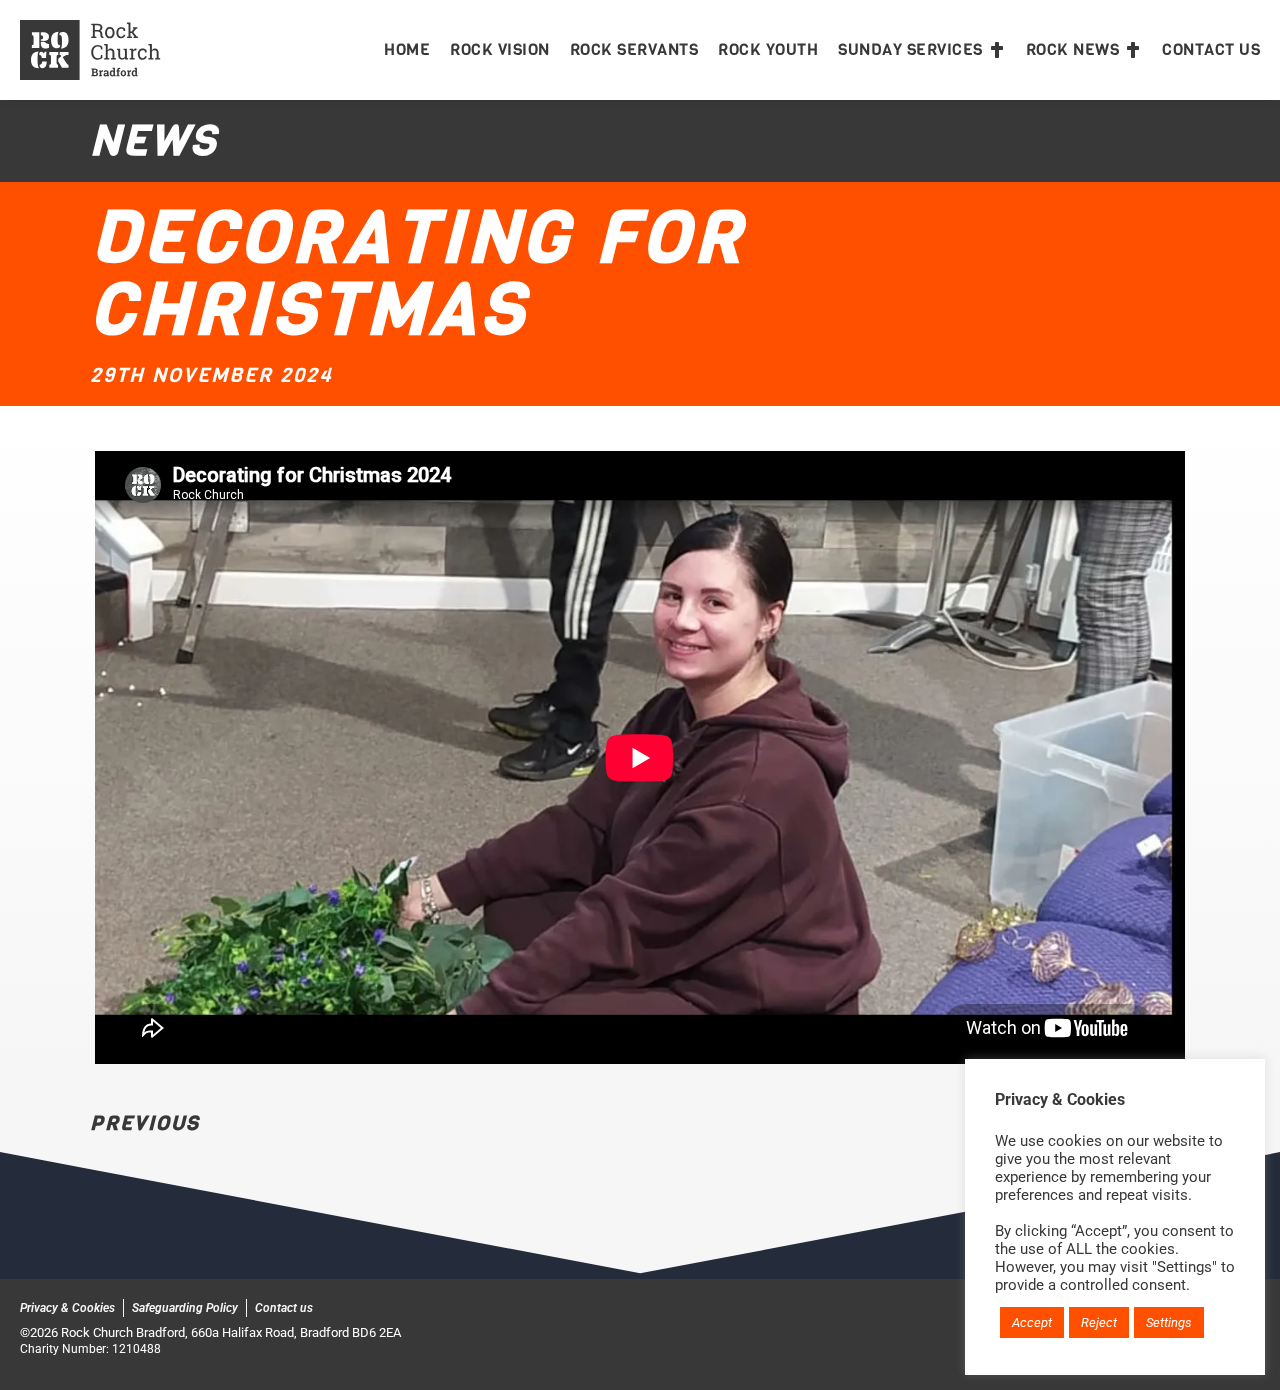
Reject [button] (1099, 1322)
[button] (922, 50)
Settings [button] (1169, 1322)
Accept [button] (1032, 1322)
